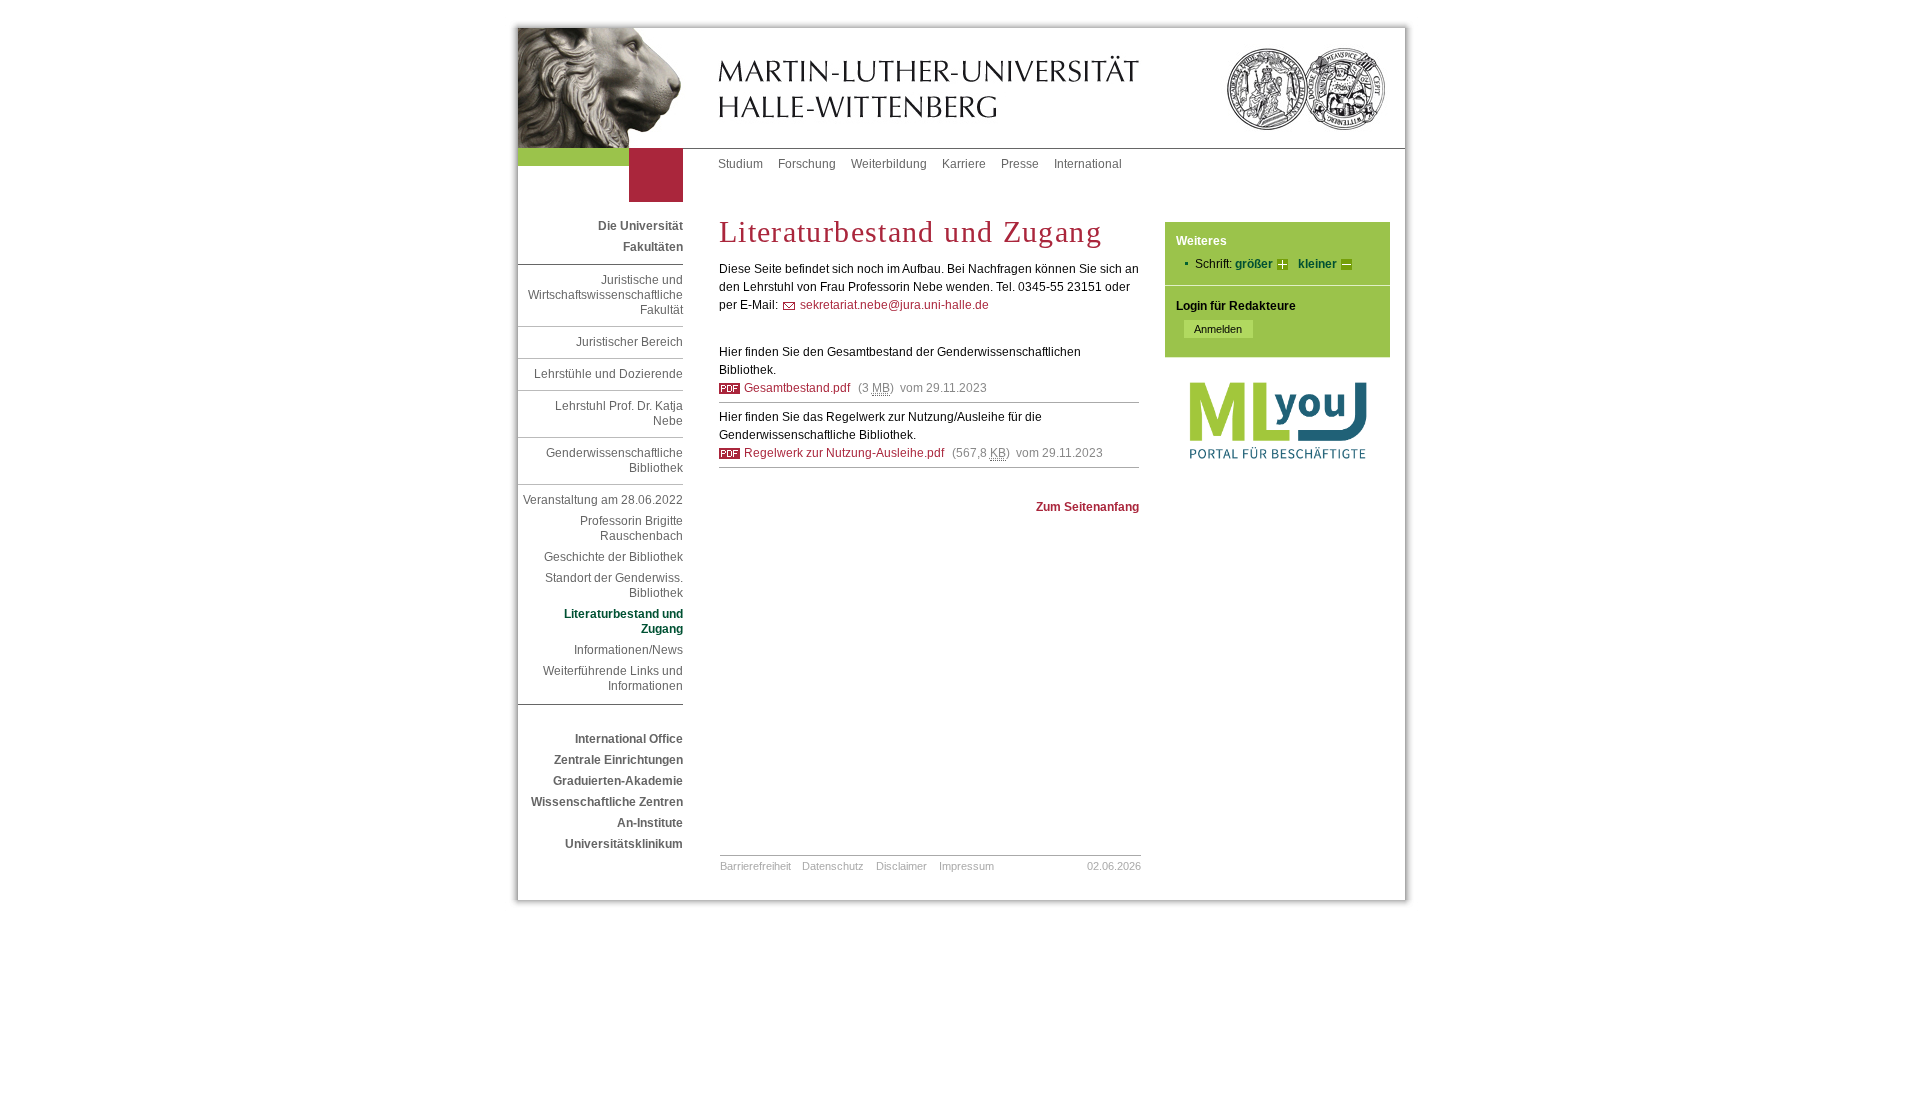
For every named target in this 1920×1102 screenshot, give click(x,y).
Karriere (964, 164)
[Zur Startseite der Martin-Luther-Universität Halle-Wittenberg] (618, 88)
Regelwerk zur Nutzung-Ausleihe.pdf (844, 453)
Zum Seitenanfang (1087, 507)
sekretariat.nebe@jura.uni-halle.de (894, 305)
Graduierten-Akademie (618, 781)
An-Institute (650, 823)
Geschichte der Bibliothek (613, 557)
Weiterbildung (889, 164)
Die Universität (640, 226)
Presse (1020, 164)
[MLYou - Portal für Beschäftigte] (1277, 479)
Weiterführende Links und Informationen (613, 678)
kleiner (1317, 264)
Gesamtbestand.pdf (797, 388)
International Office (629, 739)
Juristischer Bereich (629, 342)
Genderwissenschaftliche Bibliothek (614, 460)
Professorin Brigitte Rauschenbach (631, 528)
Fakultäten (653, 247)
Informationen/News (628, 650)
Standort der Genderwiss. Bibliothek (614, 585)
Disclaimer (901, 866)
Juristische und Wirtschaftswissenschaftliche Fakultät (605, 295)
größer (1254, 264)
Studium (740, 164)
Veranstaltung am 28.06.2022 (603, 500)
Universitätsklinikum (624, 844)
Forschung (807, 164)
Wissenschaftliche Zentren (607, 802)
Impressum (966, 866)
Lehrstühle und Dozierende (608, 374)
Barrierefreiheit (755, 866)
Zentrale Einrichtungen (618, 760)
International (1088, 164)
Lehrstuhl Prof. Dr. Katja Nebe (619, 413)
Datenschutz (833, 866)
